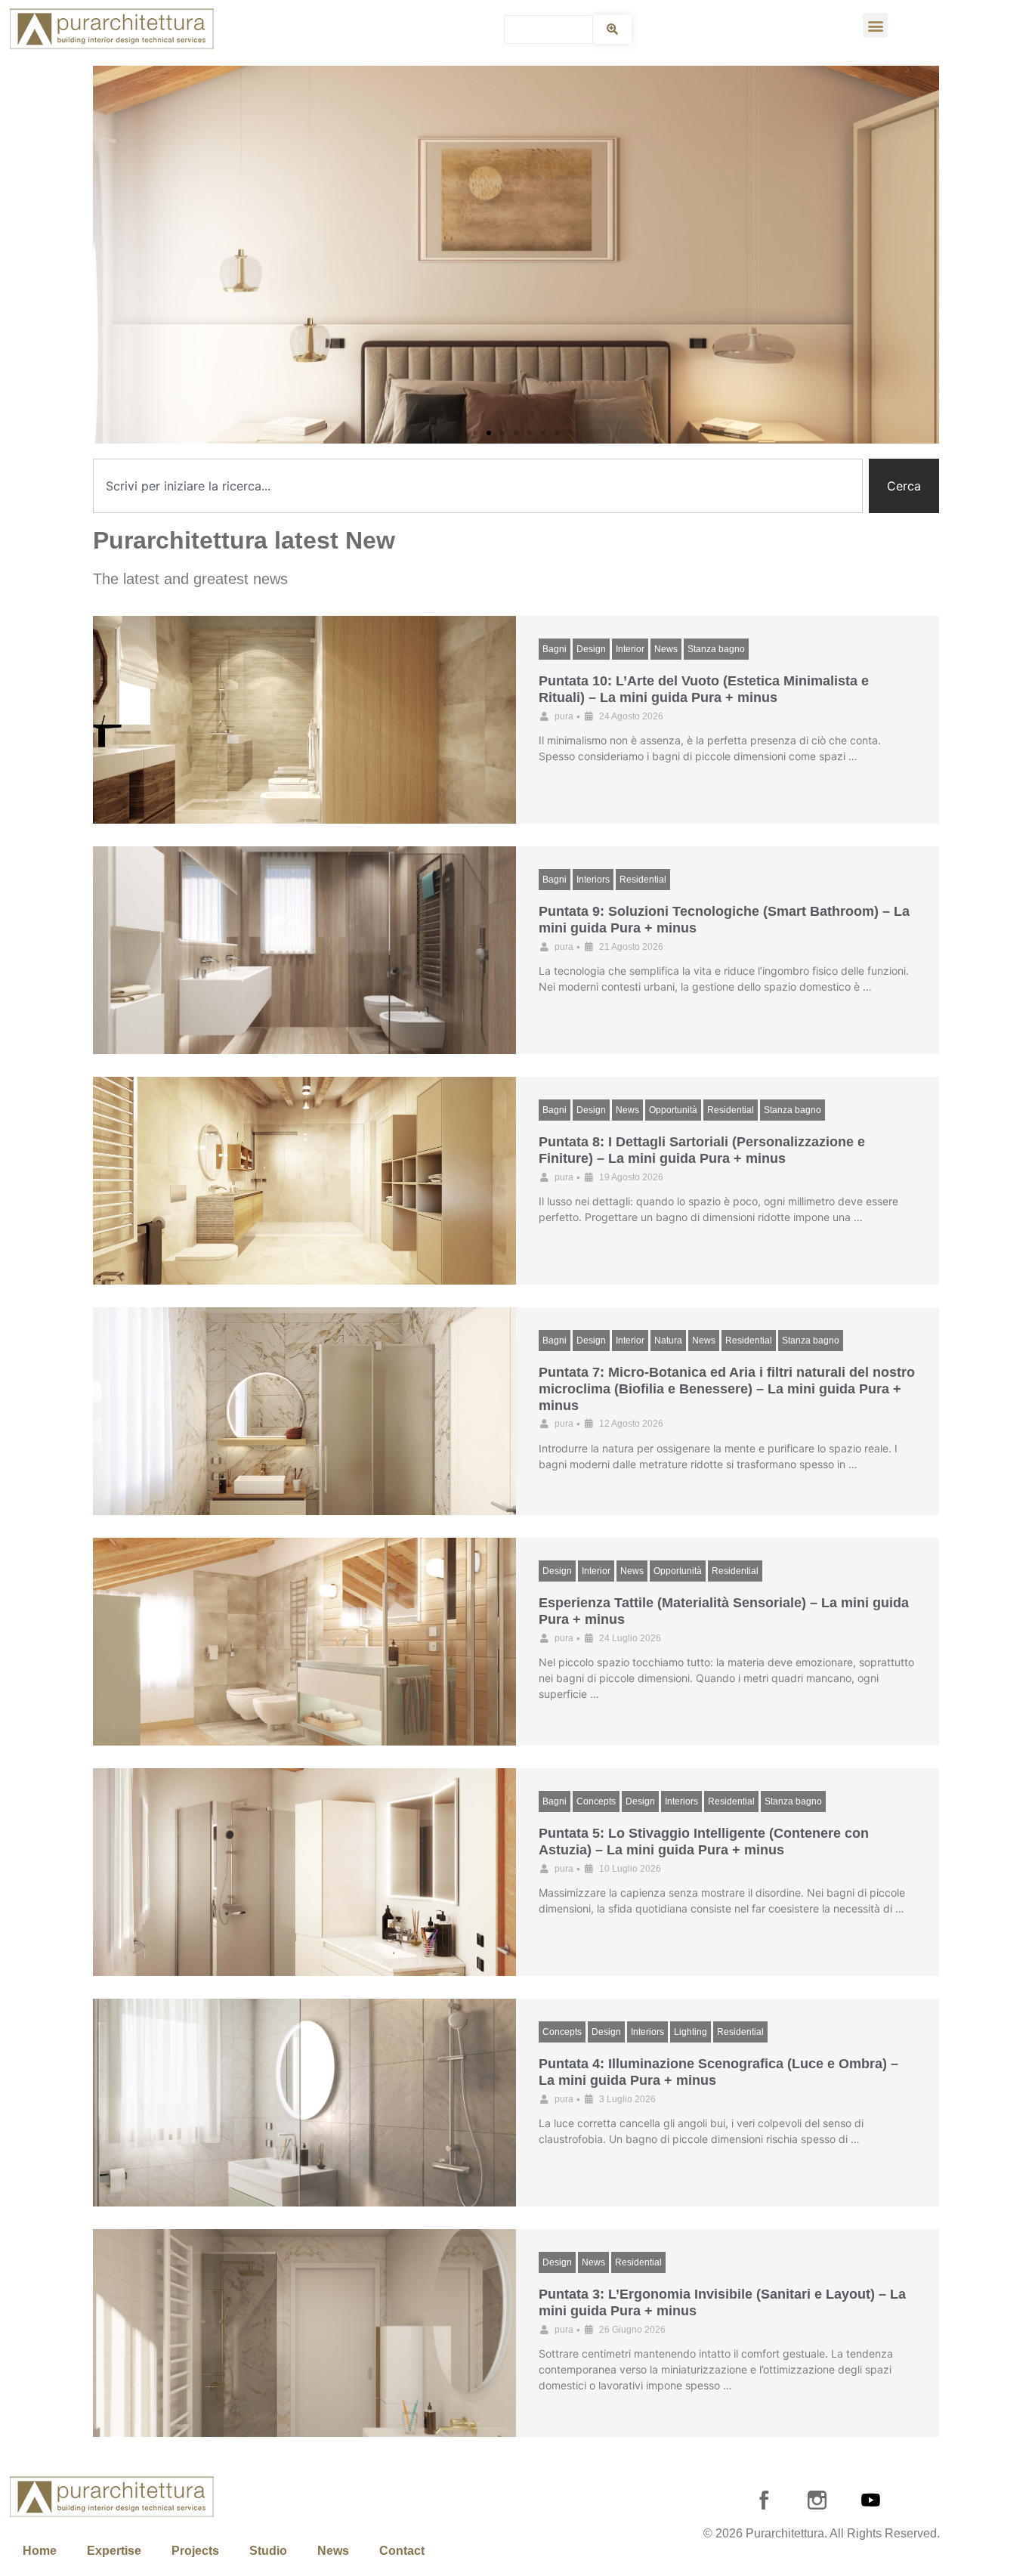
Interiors (593, 880)
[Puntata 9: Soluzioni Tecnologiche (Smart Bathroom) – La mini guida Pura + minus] (304, 950)
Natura (668, 1341)
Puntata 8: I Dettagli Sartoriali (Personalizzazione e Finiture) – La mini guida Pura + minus (702, 1150)
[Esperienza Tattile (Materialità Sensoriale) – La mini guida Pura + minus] (304, 1642)
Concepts (596, 1801)
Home (40, 2551)
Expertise (114, 2551)
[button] (875, 25)
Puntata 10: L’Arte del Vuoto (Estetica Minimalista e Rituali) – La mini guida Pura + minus (704, 689)
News (666, 649)
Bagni (555, 649)
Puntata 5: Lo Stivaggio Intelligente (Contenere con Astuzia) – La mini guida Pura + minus (704, 1842)
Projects (195, 2551)
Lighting (691, 2032)
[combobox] (478, 486)
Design (591, 649)
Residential (643, 880)
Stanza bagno (716, 649)
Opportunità (673, 1110)
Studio (268, 2551)
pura (564, 716)
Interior (630, 649)
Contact (402, 2551)
